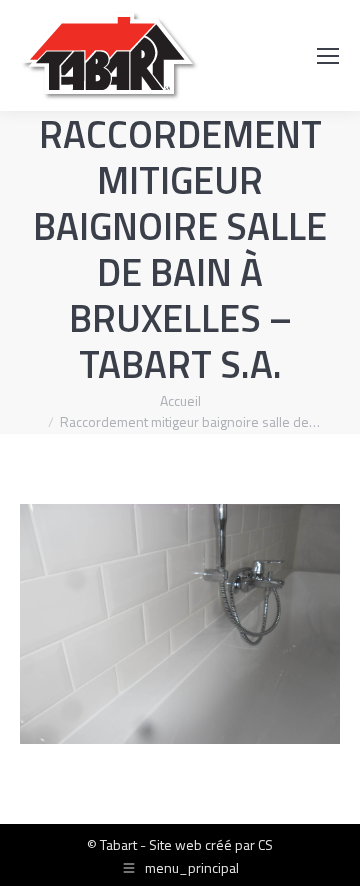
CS (265, 844)
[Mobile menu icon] (328, 56)
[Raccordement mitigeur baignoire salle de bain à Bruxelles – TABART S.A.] (180, 624)
